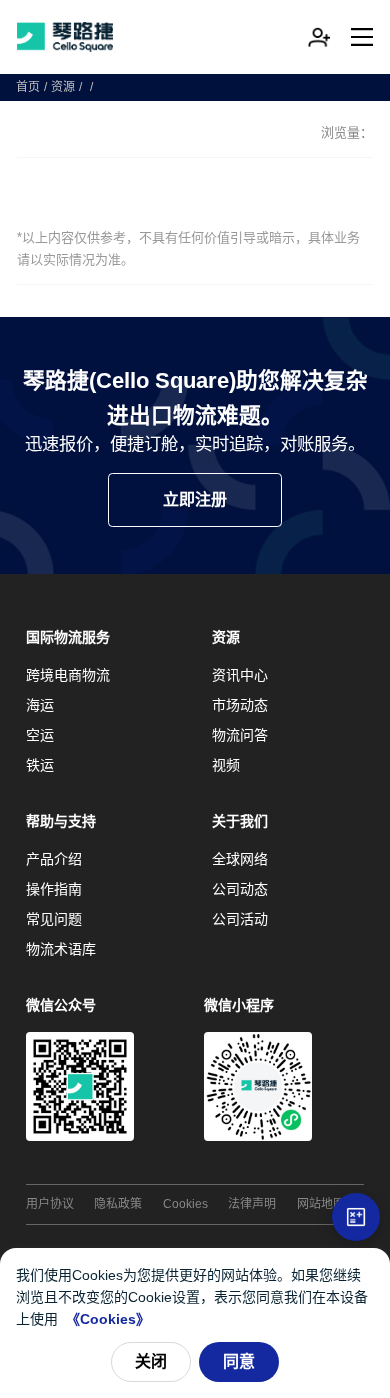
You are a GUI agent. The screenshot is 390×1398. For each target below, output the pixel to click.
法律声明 (252, 1204)
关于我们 (240, 821)
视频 (226, 765)
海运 (40, 705)
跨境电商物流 (68, 675)
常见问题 (54, 919)
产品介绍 (54, 859)
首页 (28, 87)
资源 (63, 87)
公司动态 (240, 889)
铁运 (40, 765)
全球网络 (240, 859)
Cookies (185, 1204)
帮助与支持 (61, 821)
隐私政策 (118, 1204)
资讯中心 (240, 675)
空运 (40, 735)
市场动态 (240, 705)
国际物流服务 (68, 637)
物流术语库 (61, 949)
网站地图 (321, 1204)
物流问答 (240, 735)
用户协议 (50, 1204)
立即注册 (195, 499)
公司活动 (240, 919)
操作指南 (54, 889)
